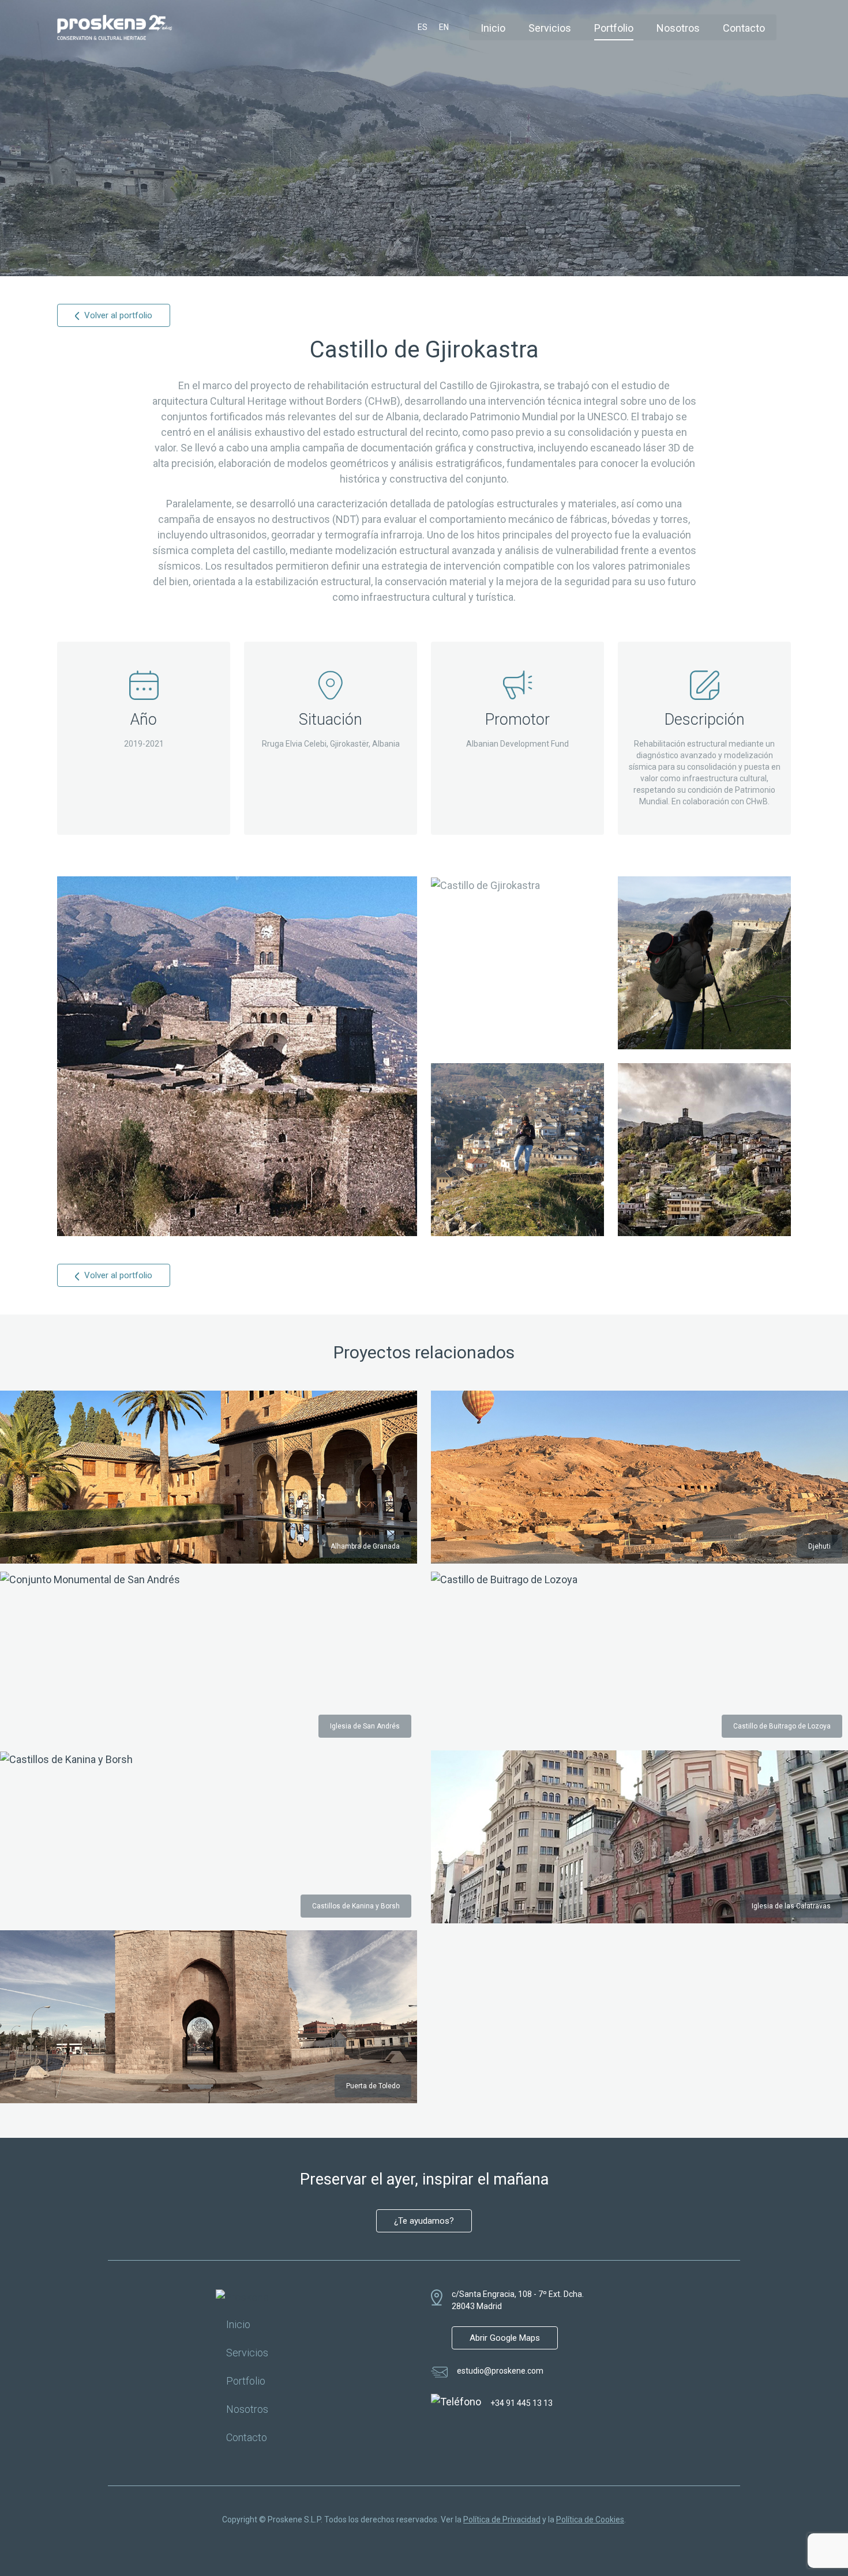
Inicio (493, 28)
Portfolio (614, 28)
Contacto (744, 28)
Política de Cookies (590, 2519)
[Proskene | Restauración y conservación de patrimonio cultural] (115, 26)
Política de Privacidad (502, 2519)
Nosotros (678, 28)
